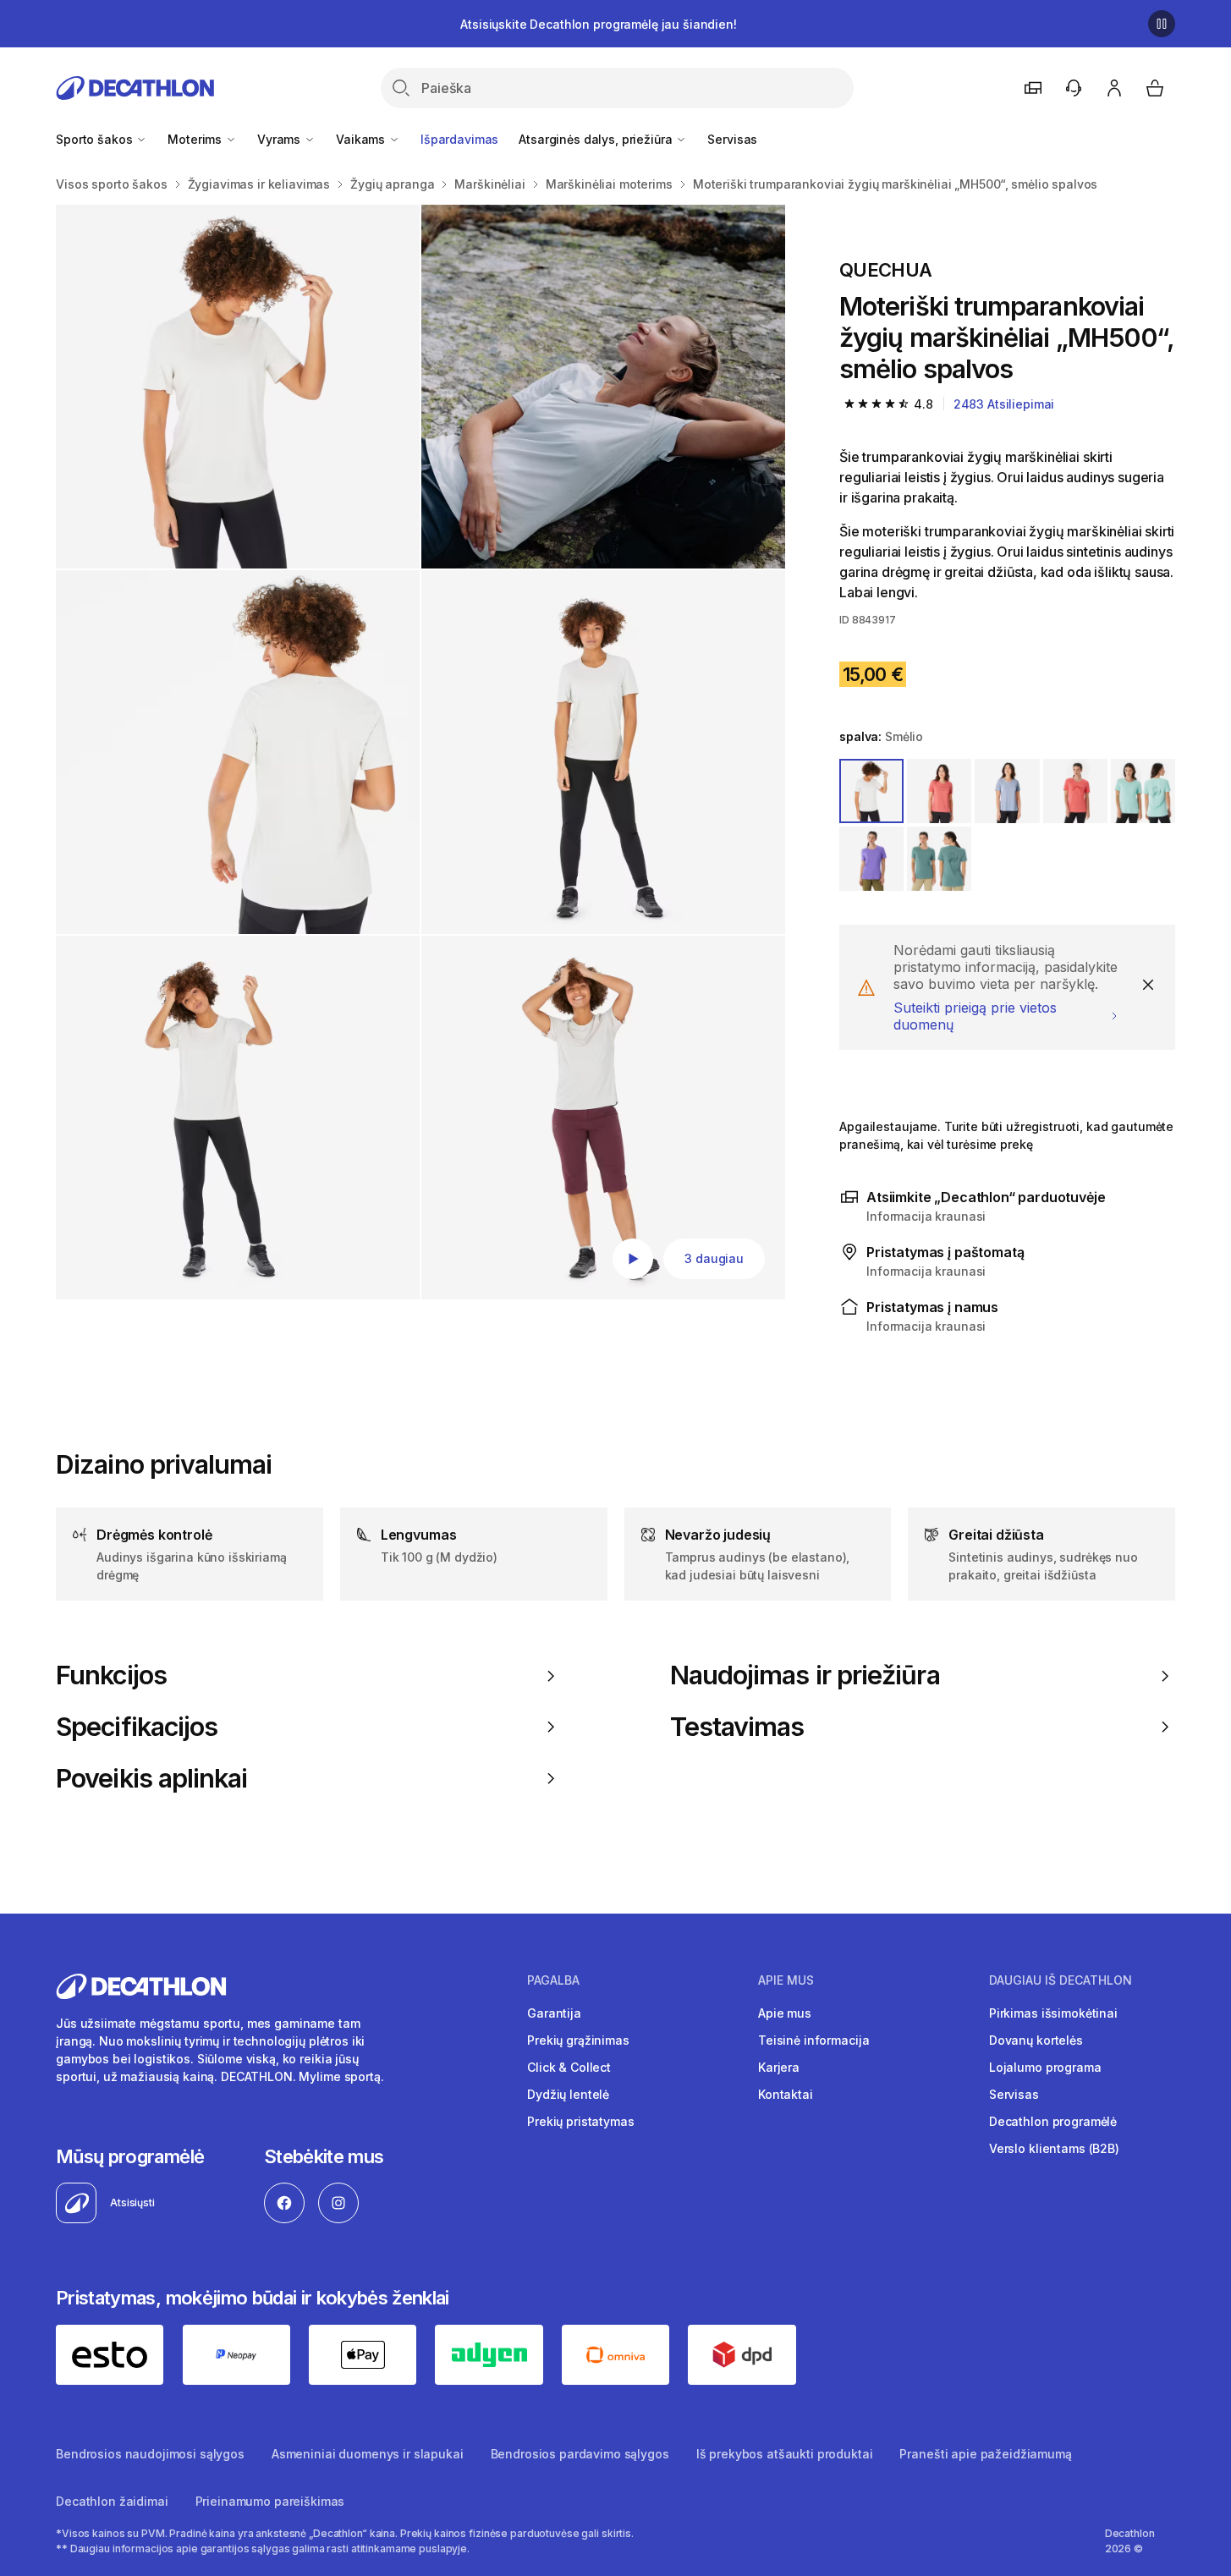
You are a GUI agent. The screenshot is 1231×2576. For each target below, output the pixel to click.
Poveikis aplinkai (151, 1778)
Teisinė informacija (813, 2040)
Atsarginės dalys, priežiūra (597, 139)
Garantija (554, 2013)
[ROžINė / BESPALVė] (939, 791)
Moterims (196, 139)
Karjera (779, 2067)
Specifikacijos (137, 1727)
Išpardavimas (459, 139)
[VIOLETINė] (871, 859)
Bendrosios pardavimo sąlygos (580, 2454)
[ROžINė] (1075, 791)
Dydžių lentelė (568, 2094)
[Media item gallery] (420, 752)
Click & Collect (569, 2067)
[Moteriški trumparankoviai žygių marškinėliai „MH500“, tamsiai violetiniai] (238, 387)
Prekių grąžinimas (578, 2040)
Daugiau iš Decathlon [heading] (1061, 1980)
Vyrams (280, 139)
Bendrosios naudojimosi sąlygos (150, 2454)
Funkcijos (111, 1675)
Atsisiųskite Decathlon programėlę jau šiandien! (598, 24)
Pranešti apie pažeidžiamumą (985, 2454)
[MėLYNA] (1143, 791)
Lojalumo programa (1045, 2067)
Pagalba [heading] (553, 1980)
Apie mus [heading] (786, 1980)
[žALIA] (939, 859)
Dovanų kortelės (1036, 2040)
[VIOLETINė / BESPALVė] (1007, 791)
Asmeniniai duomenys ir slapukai (368, 2454)
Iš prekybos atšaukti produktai (785, 2454)
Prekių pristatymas (580, 2121)
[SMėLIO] (871, 791)
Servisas (732, 139)
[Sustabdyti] (1162, 24)
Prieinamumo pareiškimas (270, 2501)
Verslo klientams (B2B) (1054, 2148)
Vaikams (362, 139)
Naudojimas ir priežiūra (805, 1675)
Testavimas (737, 1727)
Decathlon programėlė (1053, 2121)
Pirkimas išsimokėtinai (1053, 2013)
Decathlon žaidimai (112, 2501)
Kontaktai (786, 2094)
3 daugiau (714, 1258)
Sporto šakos (96, 139)
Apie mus (785, 2013)
